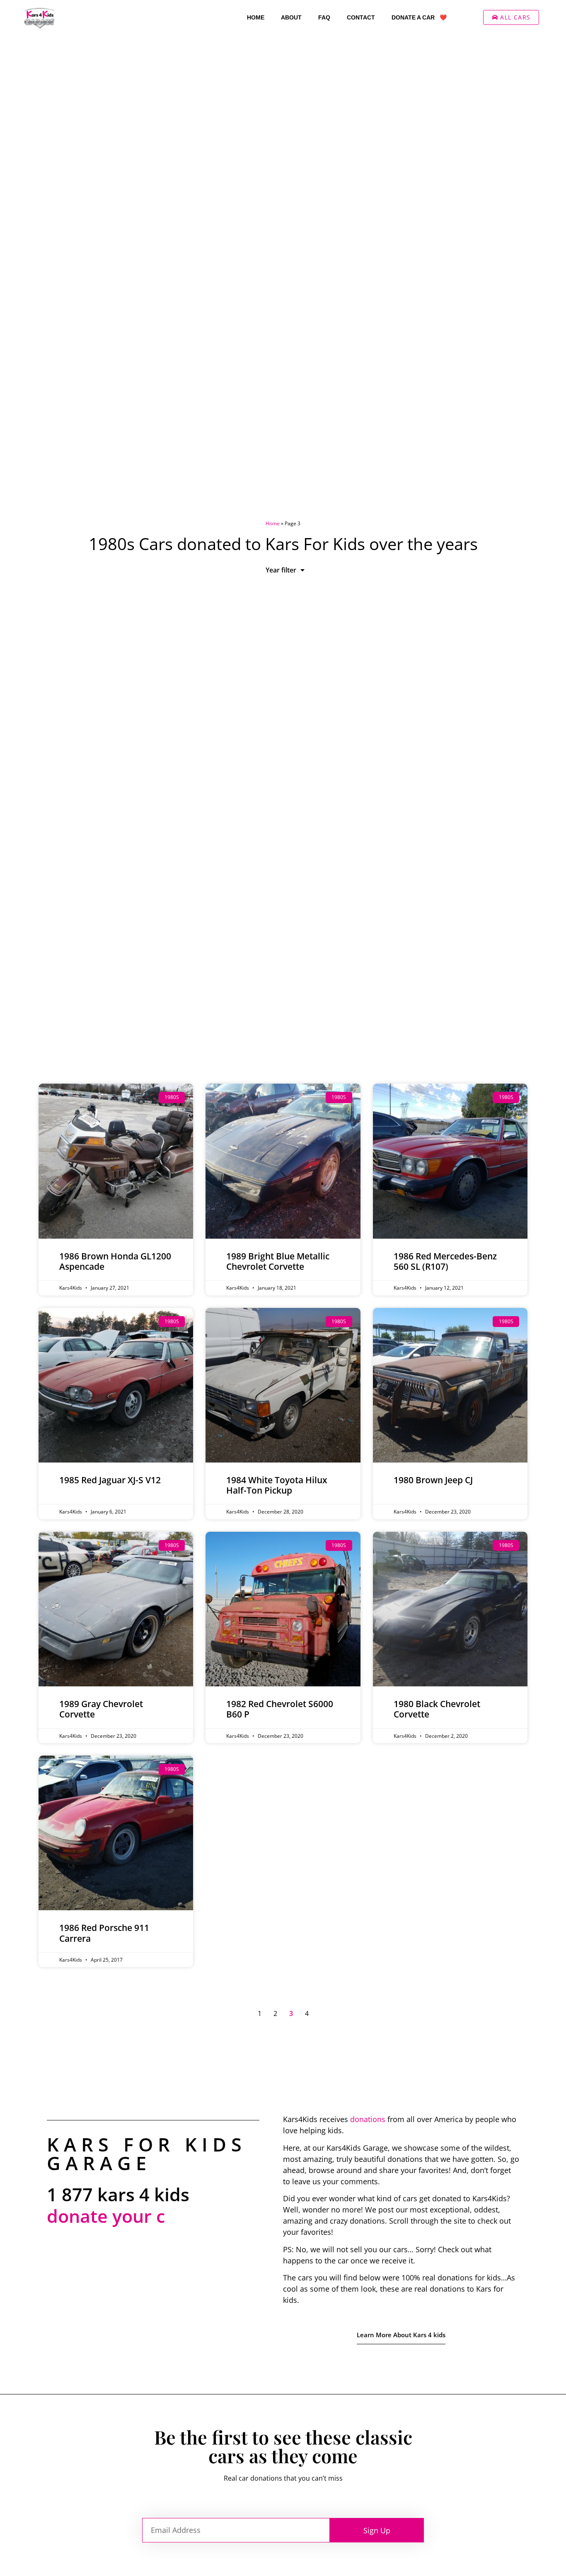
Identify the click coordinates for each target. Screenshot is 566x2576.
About (291, 17)
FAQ (324, 17)
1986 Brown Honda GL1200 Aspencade (115, 1261)
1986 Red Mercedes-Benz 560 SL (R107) (445, 1261)
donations (368, 2119)
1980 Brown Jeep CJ (433, 1480)
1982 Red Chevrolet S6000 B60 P (280, 1709)
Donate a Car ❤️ (419, 17)
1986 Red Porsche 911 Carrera (104, 1933)
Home (256, 17)
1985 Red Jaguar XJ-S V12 (110, 1480)
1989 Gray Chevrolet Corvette (101, 1709)
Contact (361, 17)
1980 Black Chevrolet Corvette (437, 1709)
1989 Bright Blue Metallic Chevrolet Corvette (278, 1261)
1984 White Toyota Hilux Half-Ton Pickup (277, 1485)
